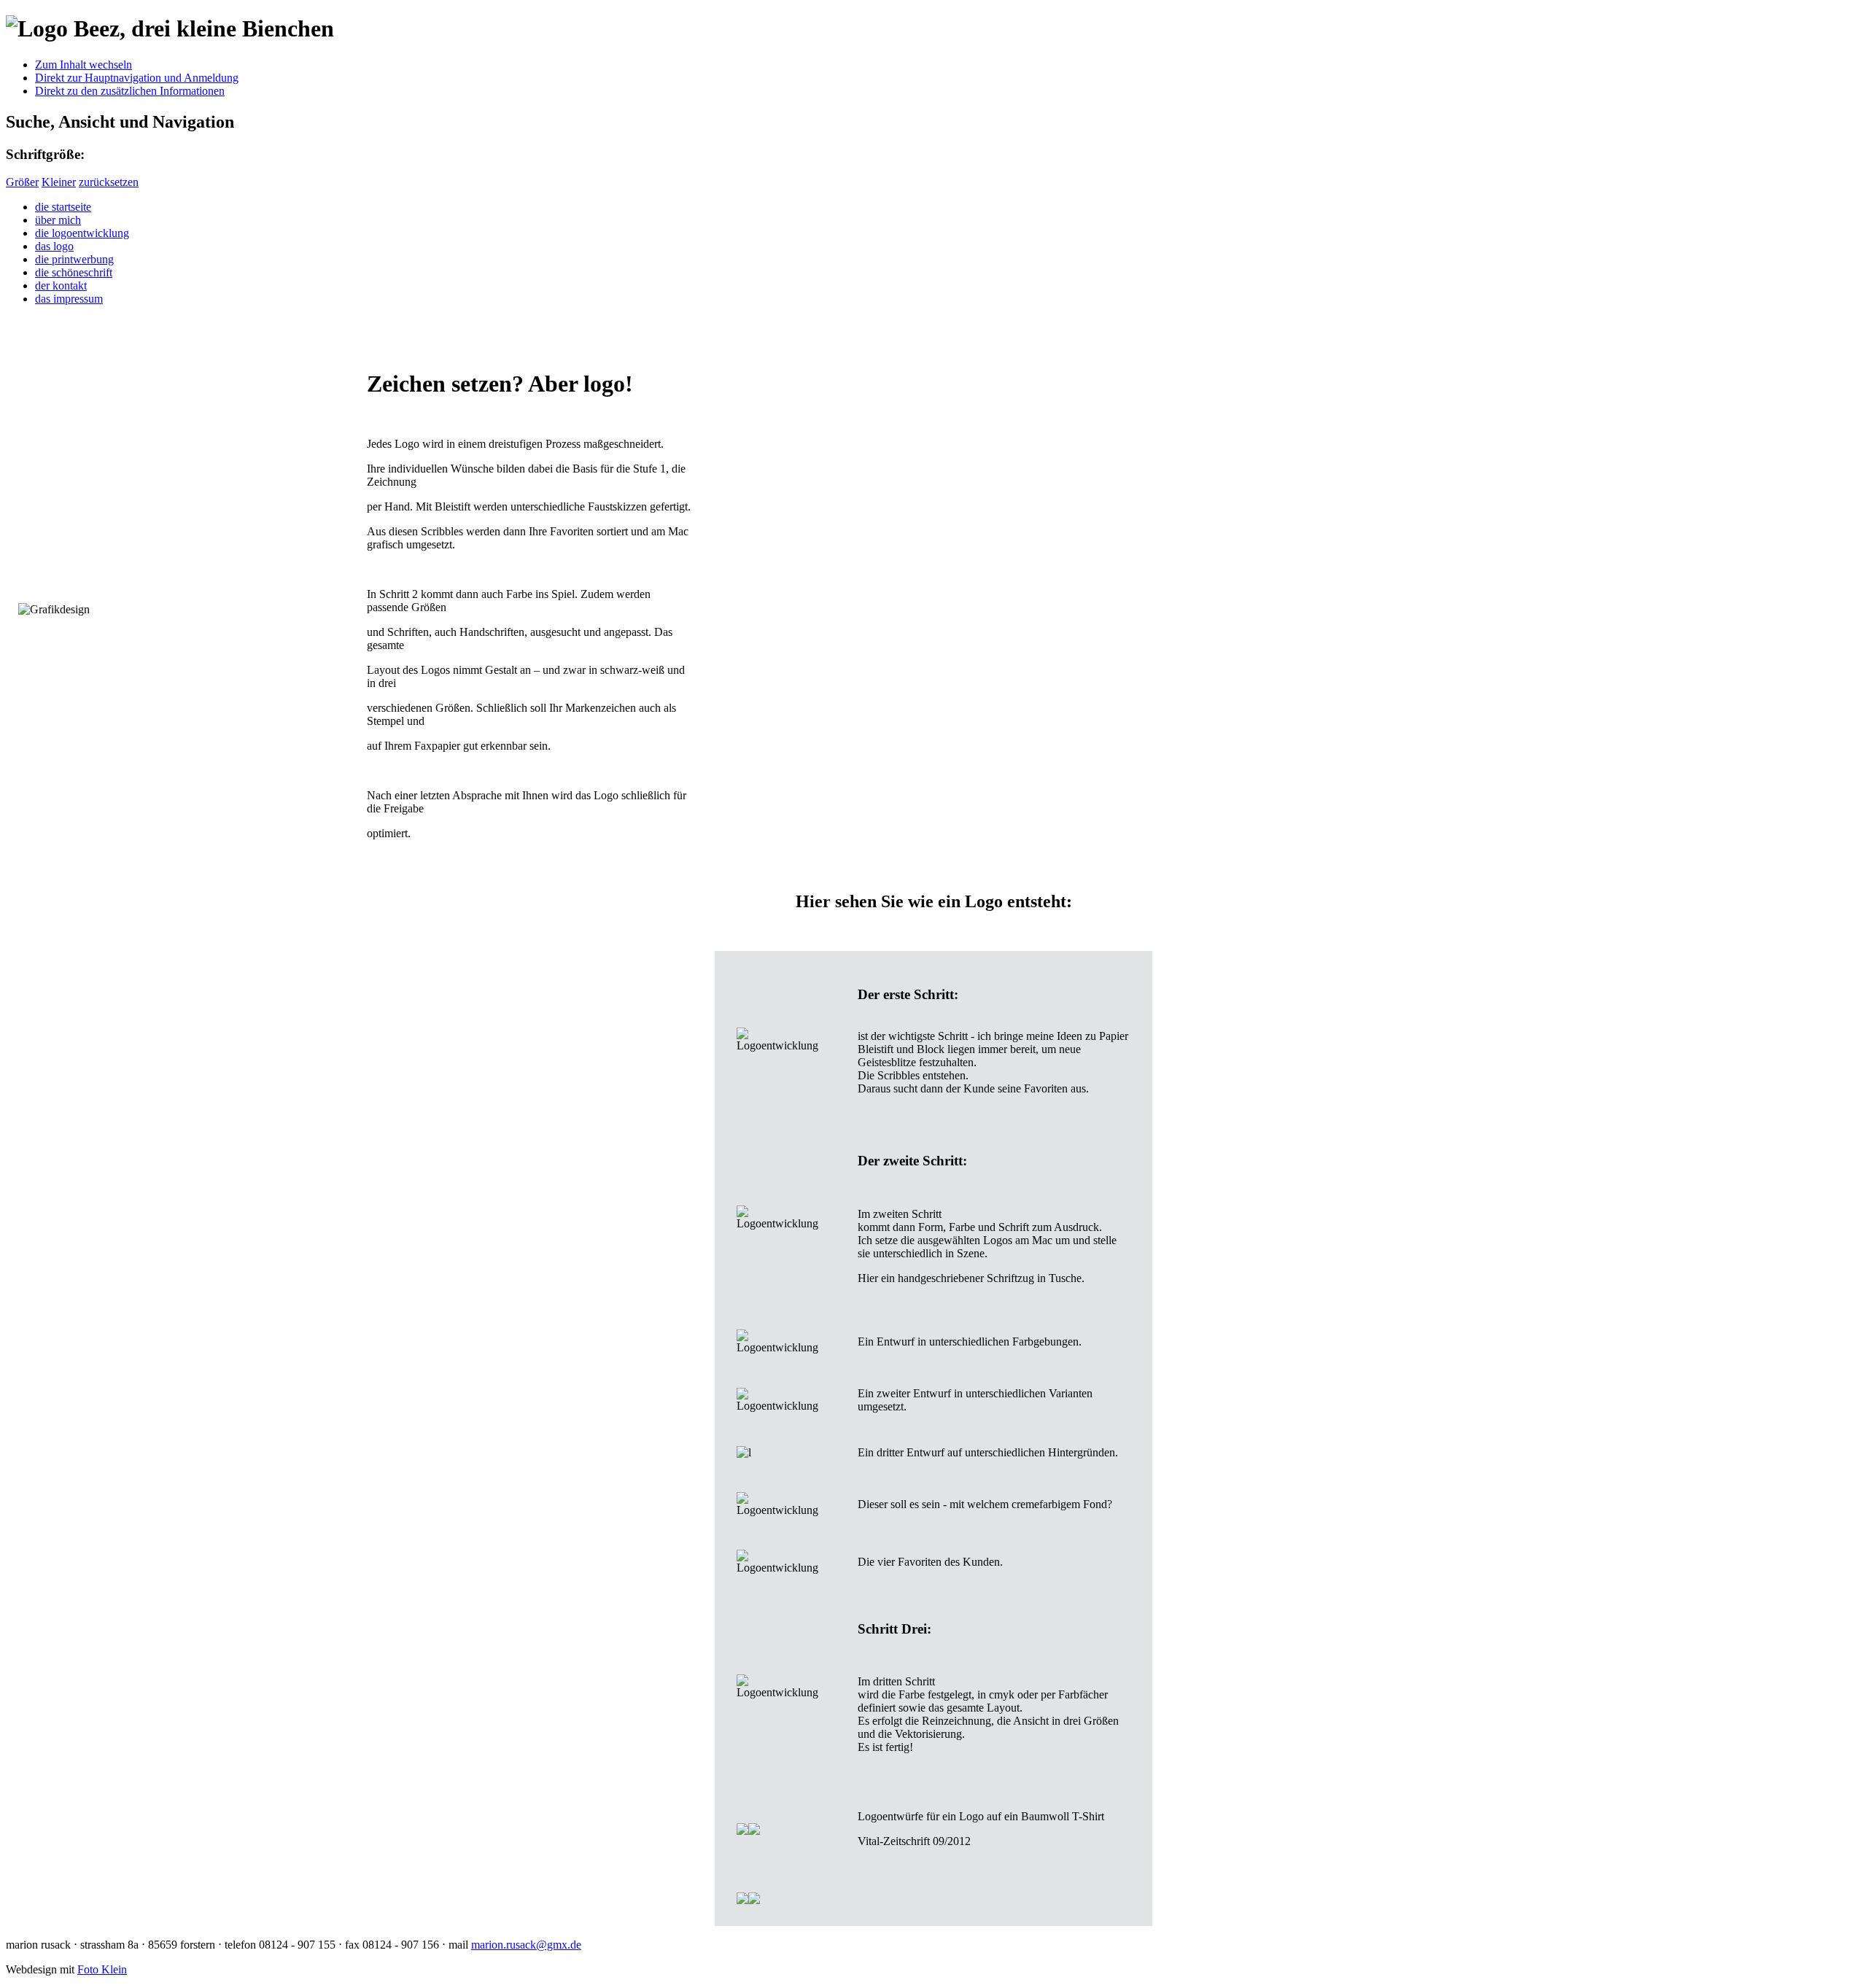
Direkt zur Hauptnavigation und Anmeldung (137, 78)
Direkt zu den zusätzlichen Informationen (130, 91)
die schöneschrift (74, 272)
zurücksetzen (109, 182)
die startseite (63, 207)
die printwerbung (74, 259)
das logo (54, 246)
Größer (22, 182)
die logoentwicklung (82, 233)
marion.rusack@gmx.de (526, 1945)
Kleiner (59, 182)
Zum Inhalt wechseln (84, 65)
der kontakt (61, 286)
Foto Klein (102, 1969)
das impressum (69, 299)
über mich (58, 220)
